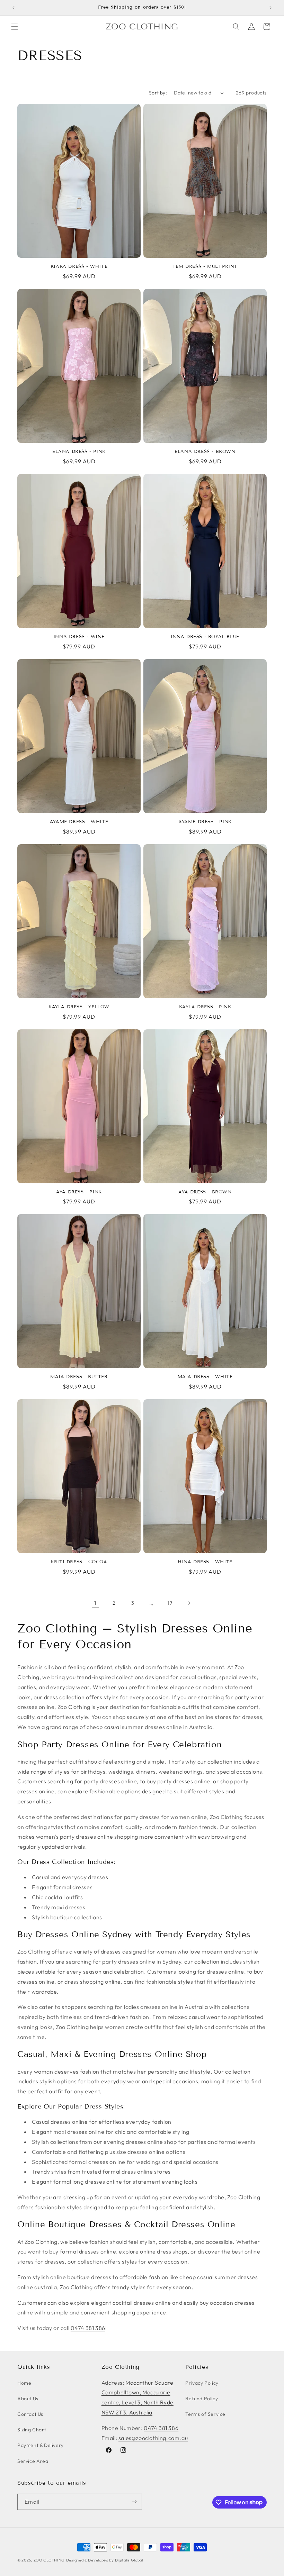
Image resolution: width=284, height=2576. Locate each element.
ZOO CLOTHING (49, 2560)
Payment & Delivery (41, 2445)
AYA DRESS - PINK (79, 1192)
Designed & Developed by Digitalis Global (105, 2560)
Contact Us (30, 2414)
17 (170, 1603)
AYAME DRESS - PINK (205, 822)
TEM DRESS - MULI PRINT (205, 266)
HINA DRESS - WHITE (205, 1562)
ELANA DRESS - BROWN (205, 452)
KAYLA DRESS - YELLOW (79, 1007)
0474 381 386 (88, 2328)
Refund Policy (202, 2398)
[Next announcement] (270, 8)
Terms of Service (205, 2414)
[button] (15, 27)
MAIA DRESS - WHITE (205, 1377)
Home (24, 2383)
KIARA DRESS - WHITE (79, 266)
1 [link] (95, 1603)
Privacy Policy (202, 2383)
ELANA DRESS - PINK (79, 452)
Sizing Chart (32, 2430)
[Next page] (189, 1603)
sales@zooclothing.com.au (153, 2438)
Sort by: (158, 93)
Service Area (33, 2461)
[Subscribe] (134, 2502)
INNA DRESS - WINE (79, 637)
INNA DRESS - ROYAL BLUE (205, 637)
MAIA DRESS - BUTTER (79, 1377)
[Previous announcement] (14, 8)
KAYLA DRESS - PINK (205, 1007)
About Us (28, 2398)
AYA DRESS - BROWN (205, 1192)
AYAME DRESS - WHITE (79, 822)
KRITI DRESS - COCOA (79, 1562)
